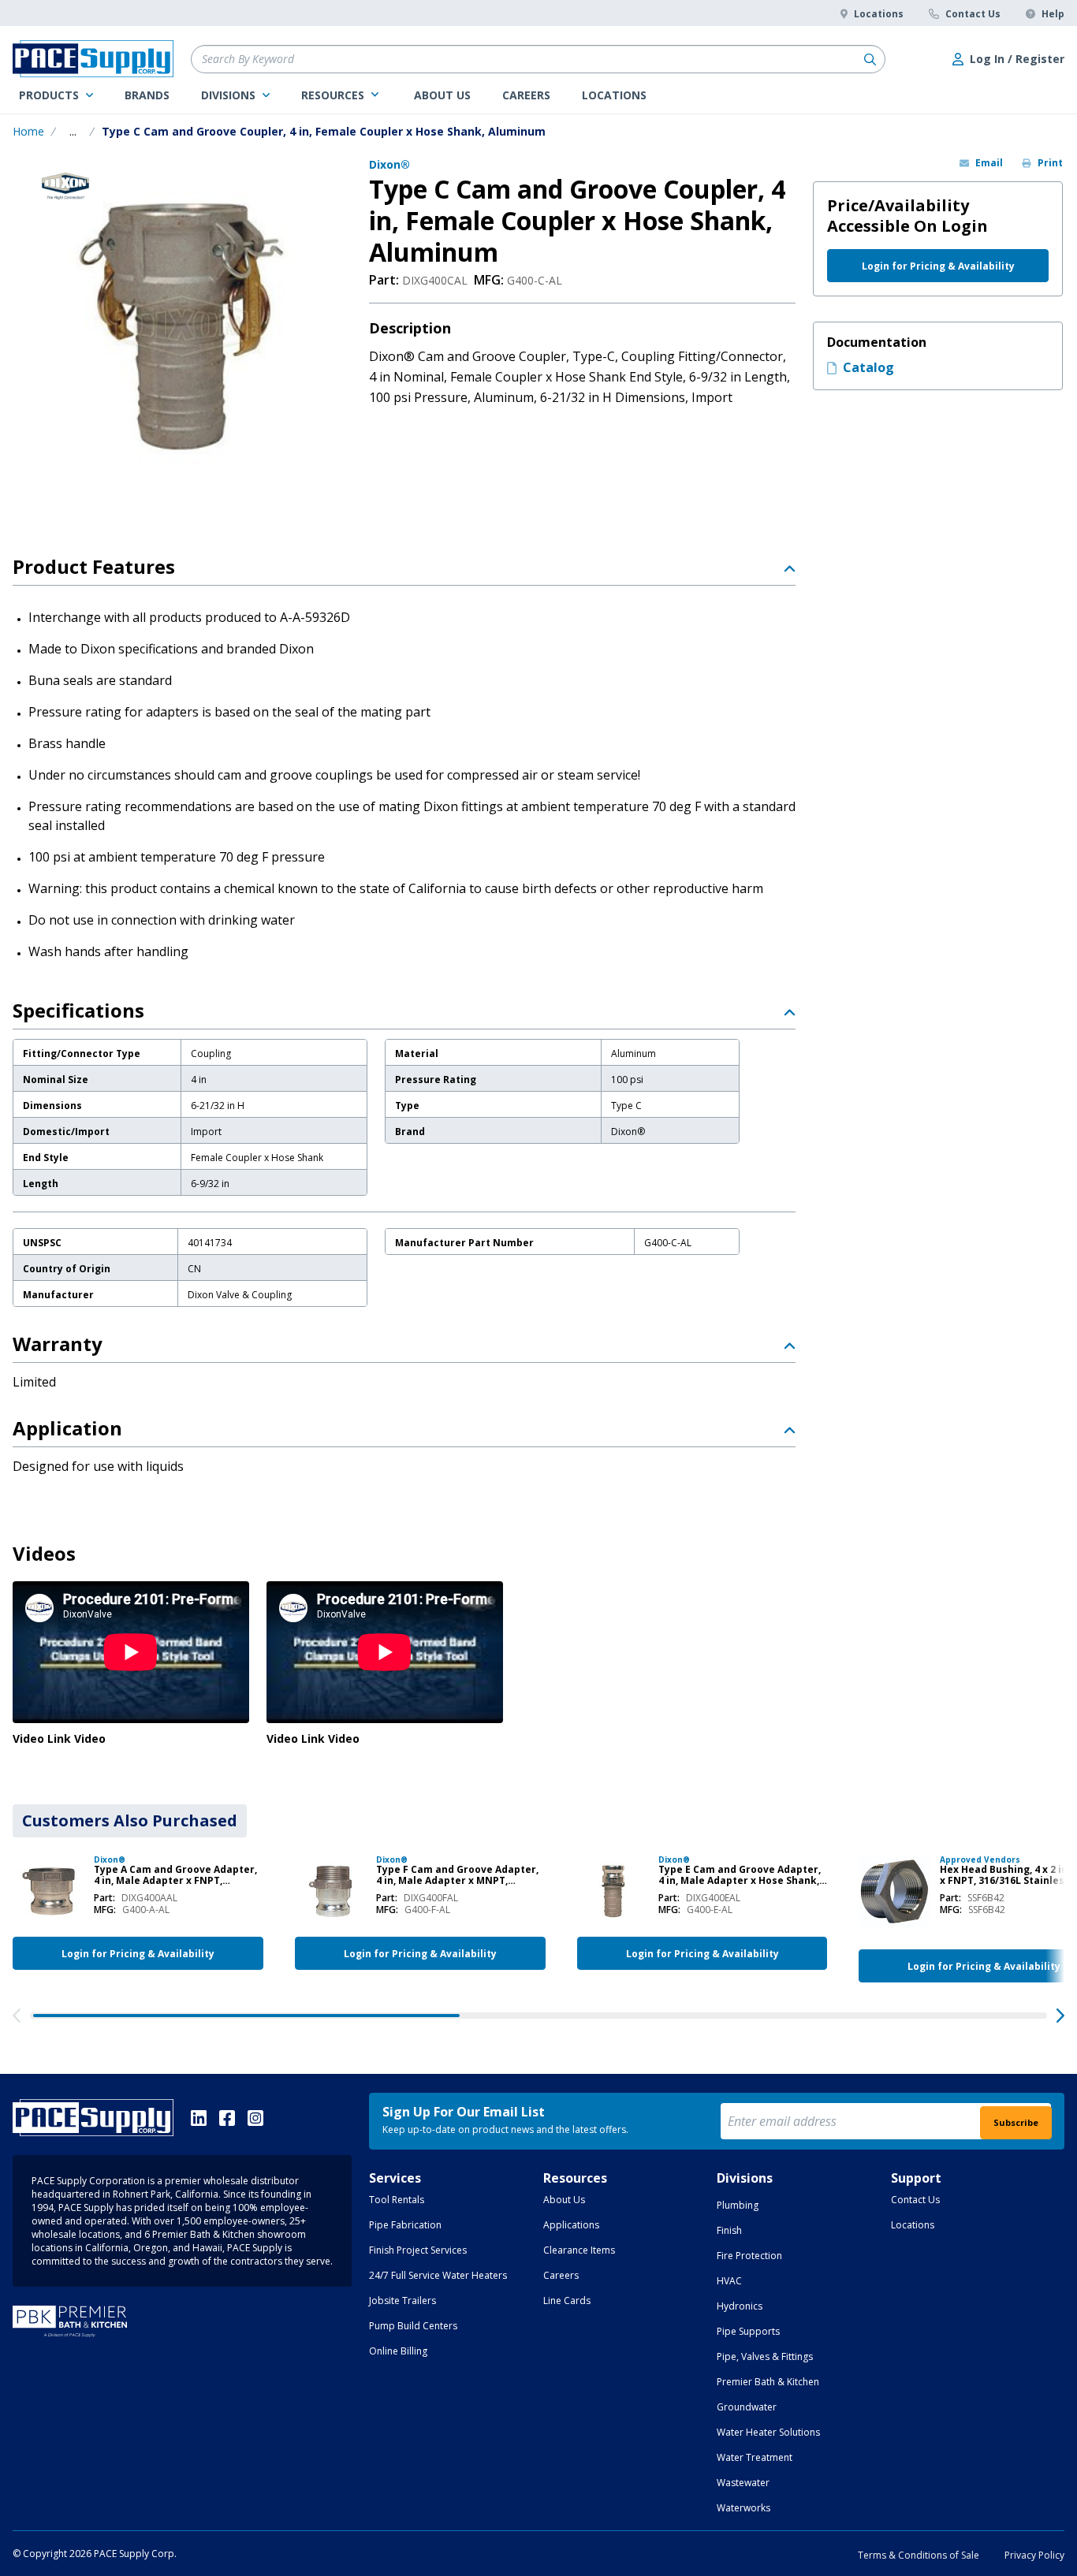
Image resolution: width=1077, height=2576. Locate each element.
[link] (56, 95)
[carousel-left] (17, 2016)
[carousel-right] (1060, 2016)
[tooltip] (73, 132)
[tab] (130, 1821)
